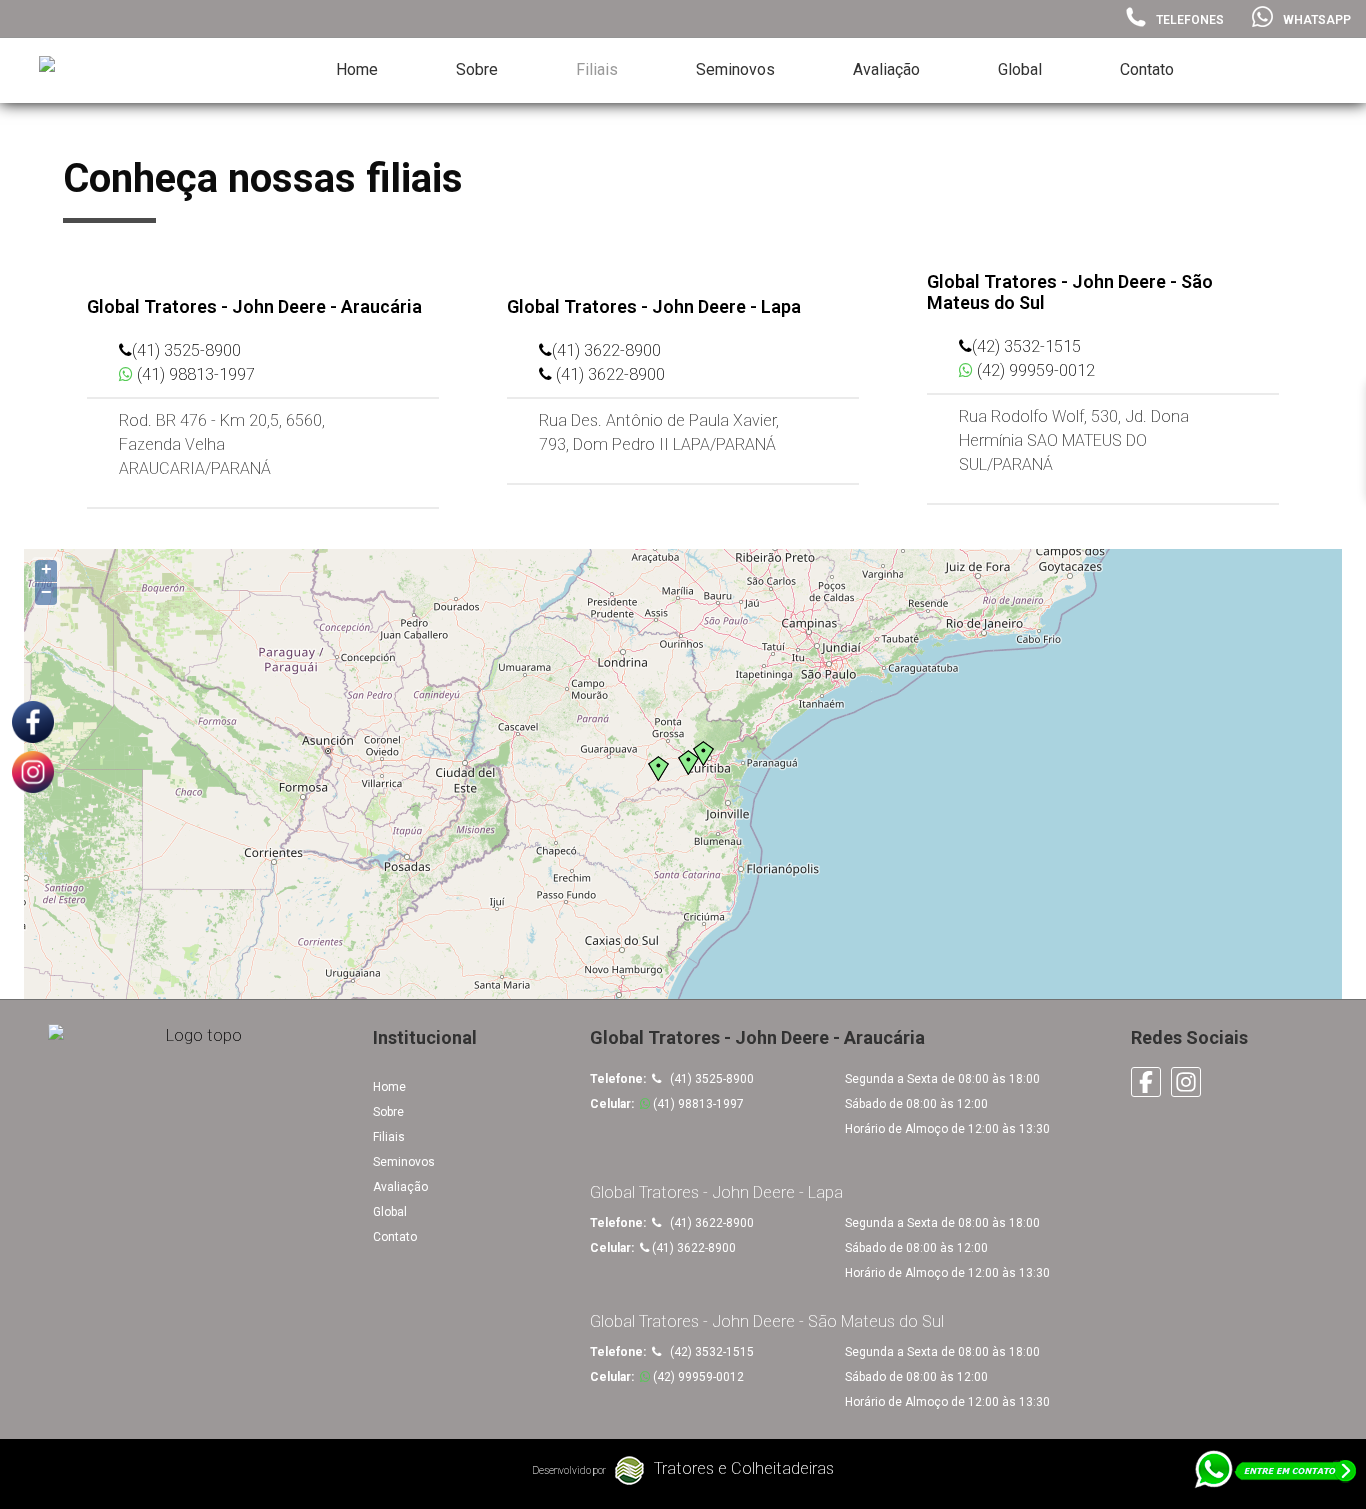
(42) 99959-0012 (1034, 370)
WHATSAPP (1317, 20)
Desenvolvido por (569, 1470)
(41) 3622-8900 (606, 350)
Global (1020, 69)
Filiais (597, 69)
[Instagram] (1189, 1080)
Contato (1147, 69)
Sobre (477, 69)
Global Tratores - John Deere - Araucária (254, 306)
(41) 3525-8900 (186, 350)
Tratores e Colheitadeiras (744, 1468)
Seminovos (735, 69)
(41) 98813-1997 (194, 374)
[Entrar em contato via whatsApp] (1276, 1478)
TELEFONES (1190, 20)
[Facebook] (1149, 1080)
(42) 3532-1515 (1026, 346)
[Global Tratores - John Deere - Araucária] (99, 71)
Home (357, 69)
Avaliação (886, 69)
